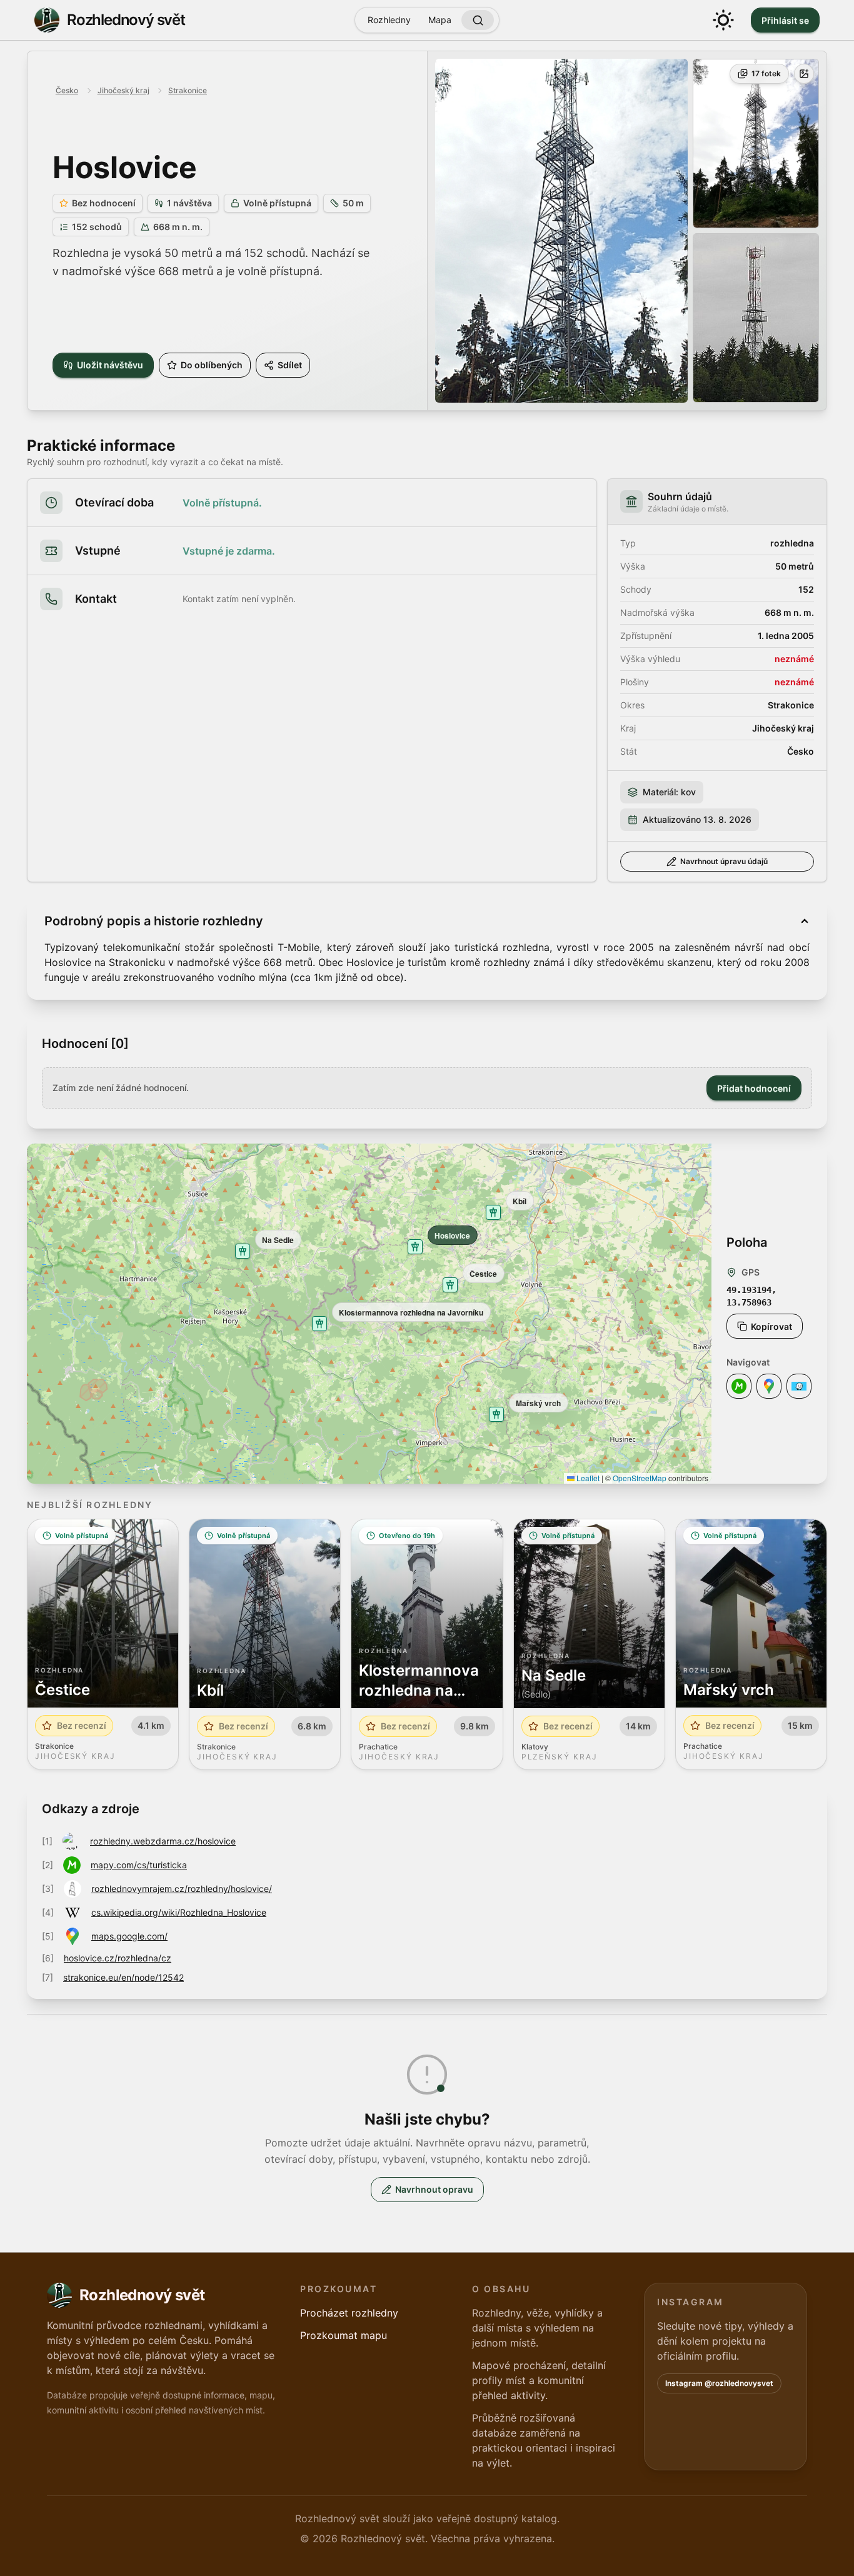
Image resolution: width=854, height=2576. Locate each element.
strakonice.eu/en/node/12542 (123, 1977)
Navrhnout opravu (434, 2189)
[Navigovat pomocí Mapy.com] (739, 1386)
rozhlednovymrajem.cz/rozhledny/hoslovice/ (182, 1889)
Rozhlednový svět (126, 20)
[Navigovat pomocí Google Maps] (769, 1386)
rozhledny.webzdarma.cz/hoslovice (163, 1841)
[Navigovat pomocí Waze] (799, 1386)
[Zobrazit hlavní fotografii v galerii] (561, 231)
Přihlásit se (785, 20)
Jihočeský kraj (123, 90)
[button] (415, 1247)
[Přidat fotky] (804, 74)
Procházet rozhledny (349, 2313)
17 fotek (766, 73)
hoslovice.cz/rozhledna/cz (118, 1958)
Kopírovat (771, 1326)
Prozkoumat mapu (344, 2335)
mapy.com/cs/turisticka (139, 1865)
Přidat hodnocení (754, 1088)
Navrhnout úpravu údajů (724, 861)
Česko (67, 90)
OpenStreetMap (640, 1478)
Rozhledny (389, 20)
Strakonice (188, 90)
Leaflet (587, 1478)
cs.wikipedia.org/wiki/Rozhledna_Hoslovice (179, 1912)
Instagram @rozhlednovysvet (719, 2383)
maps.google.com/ (129, 1936)
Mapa (440, 20)
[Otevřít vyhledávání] (478, 20)
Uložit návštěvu (110, 365)
